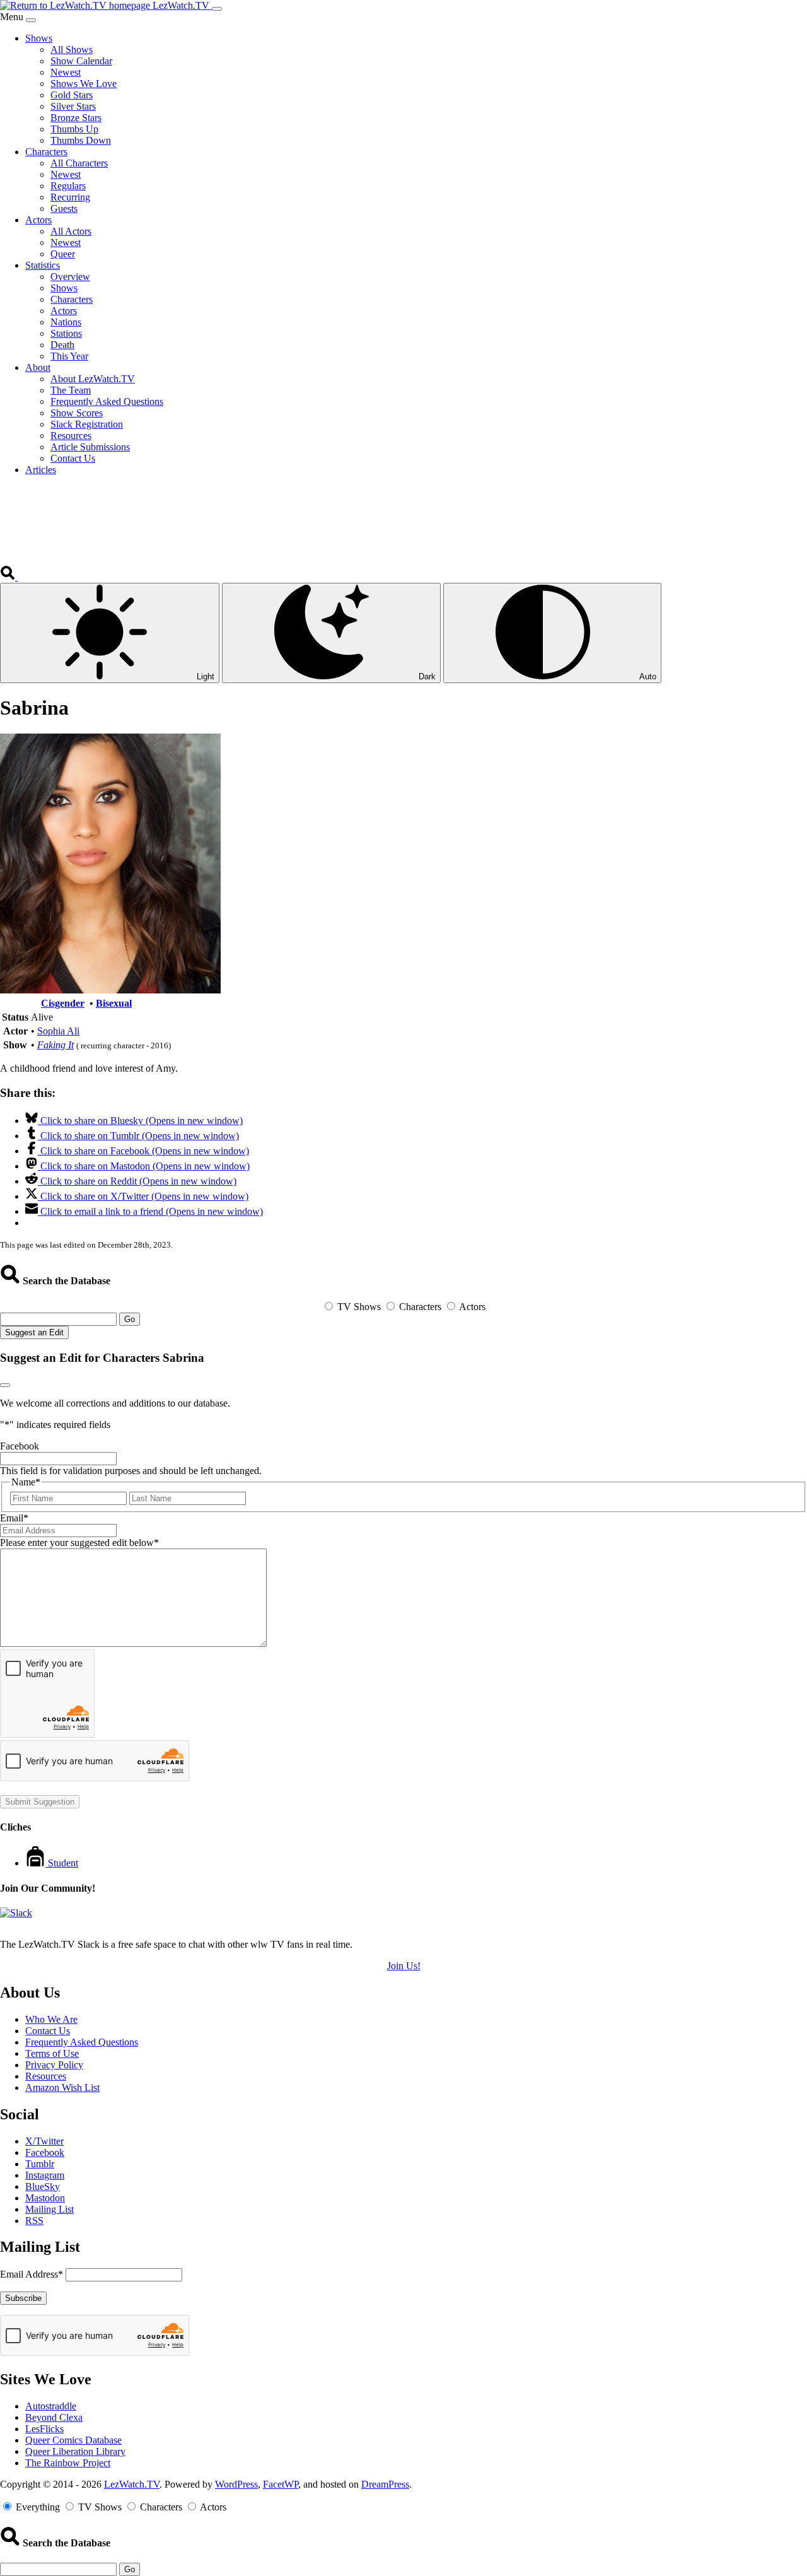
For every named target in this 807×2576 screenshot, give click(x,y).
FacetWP (281, 2484)
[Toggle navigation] (217, 9)
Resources (46, 2076)
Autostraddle (51, 2406)
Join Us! (404, 1966)
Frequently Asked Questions (82, 2042)
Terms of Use (52, 2053)
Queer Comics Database (73, 2440)
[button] (9, 577)
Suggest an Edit (34, 1332)
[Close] (31, 20)
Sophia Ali (58, 1031)
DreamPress (385, 2484)
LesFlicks (44, 2429)
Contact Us (48, 2031)
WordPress (236, 2484)
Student (63, 1863)
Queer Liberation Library (75, 2451)
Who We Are (51, 2019)
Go (130, 1319)
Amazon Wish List (62, 2087)
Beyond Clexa (54, 2417)
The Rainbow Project (68, 2463)
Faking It (55, 1045)
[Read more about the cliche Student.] (37, 1863)
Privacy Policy (54, 2065)
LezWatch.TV (132, 2484)
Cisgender (63, 1003)
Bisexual (114, 1003)
